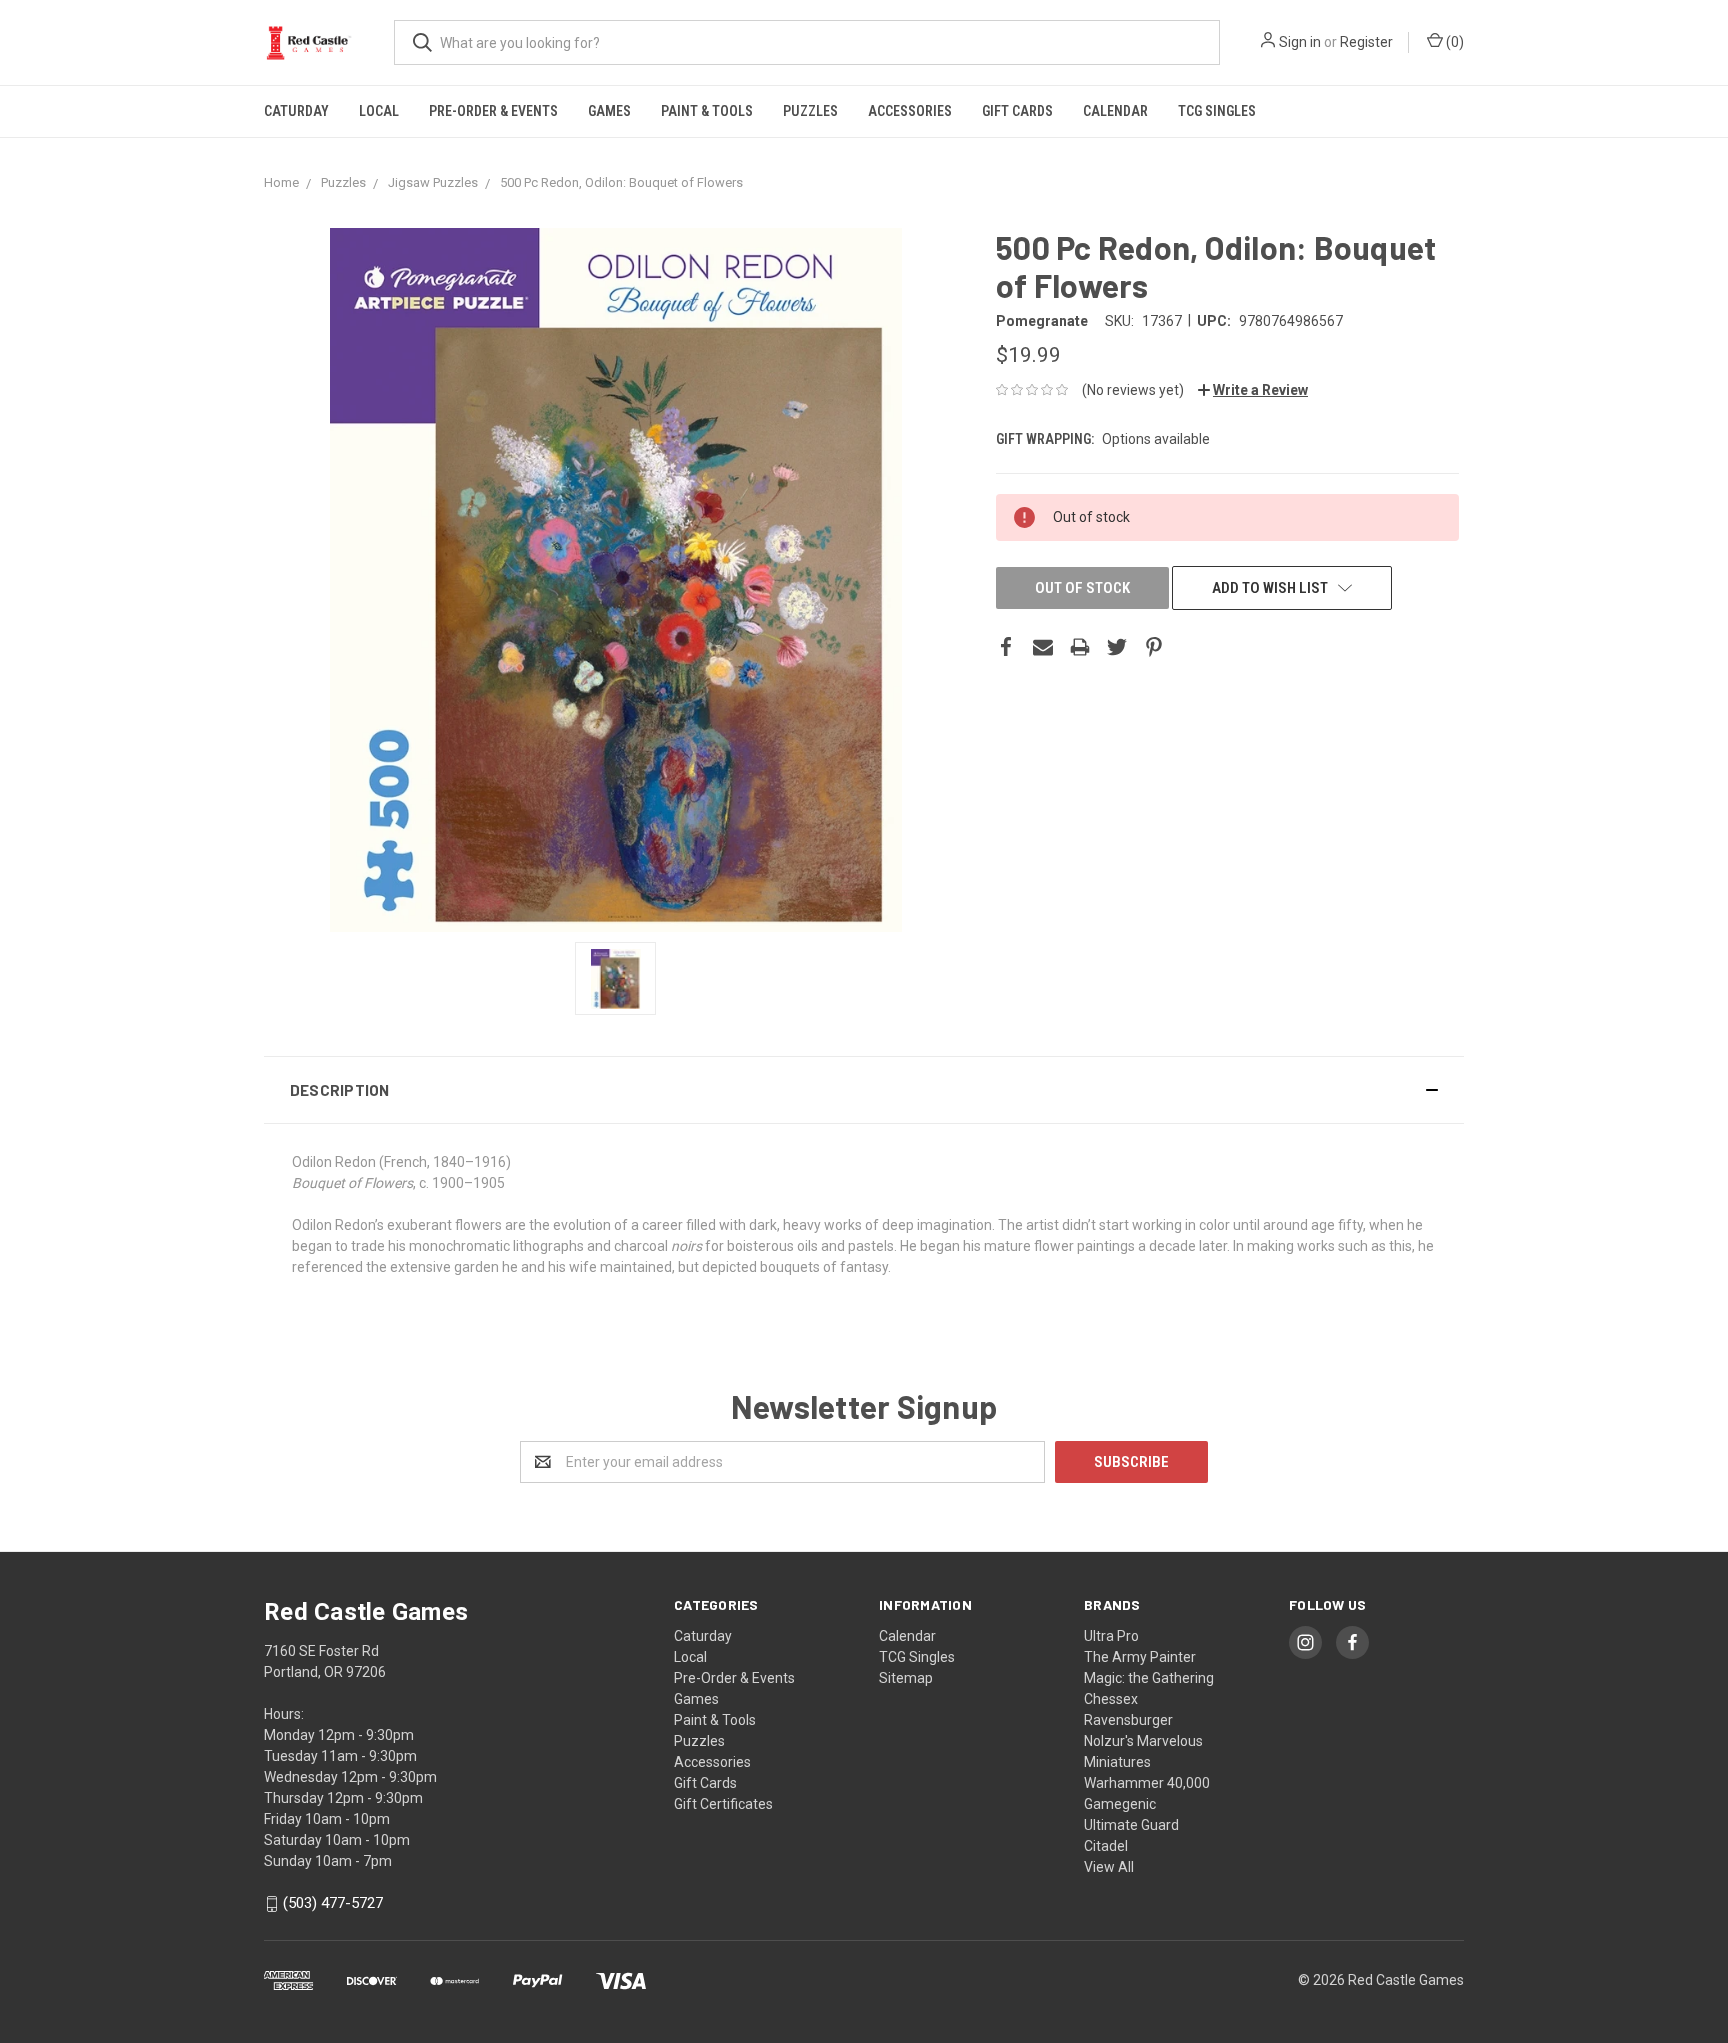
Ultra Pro (1111, 1636)
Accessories (910, 111)
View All (1109, 1867)
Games (609, 111)
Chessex (1111, 1699)
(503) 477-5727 (333, 1904)
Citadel (1106, 1846)
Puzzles (810, 111)
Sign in (1300, 42)
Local (379, 111)
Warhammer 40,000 (1147, 1783)
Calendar (1115, 111)
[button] (864, 1090)
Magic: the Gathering (1149, 1678)
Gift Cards (1017, 111)
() (1453, 42)
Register (1366, 42)
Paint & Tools (707, 111)
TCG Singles (1217, 111)
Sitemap (906, 1678)
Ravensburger (1128, 1720)
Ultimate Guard (1131, 1825)
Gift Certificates (723, 1804)
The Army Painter (1140, 1657)
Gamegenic (1120, 1804)
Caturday (296, 111)
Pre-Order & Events (493, 111)
